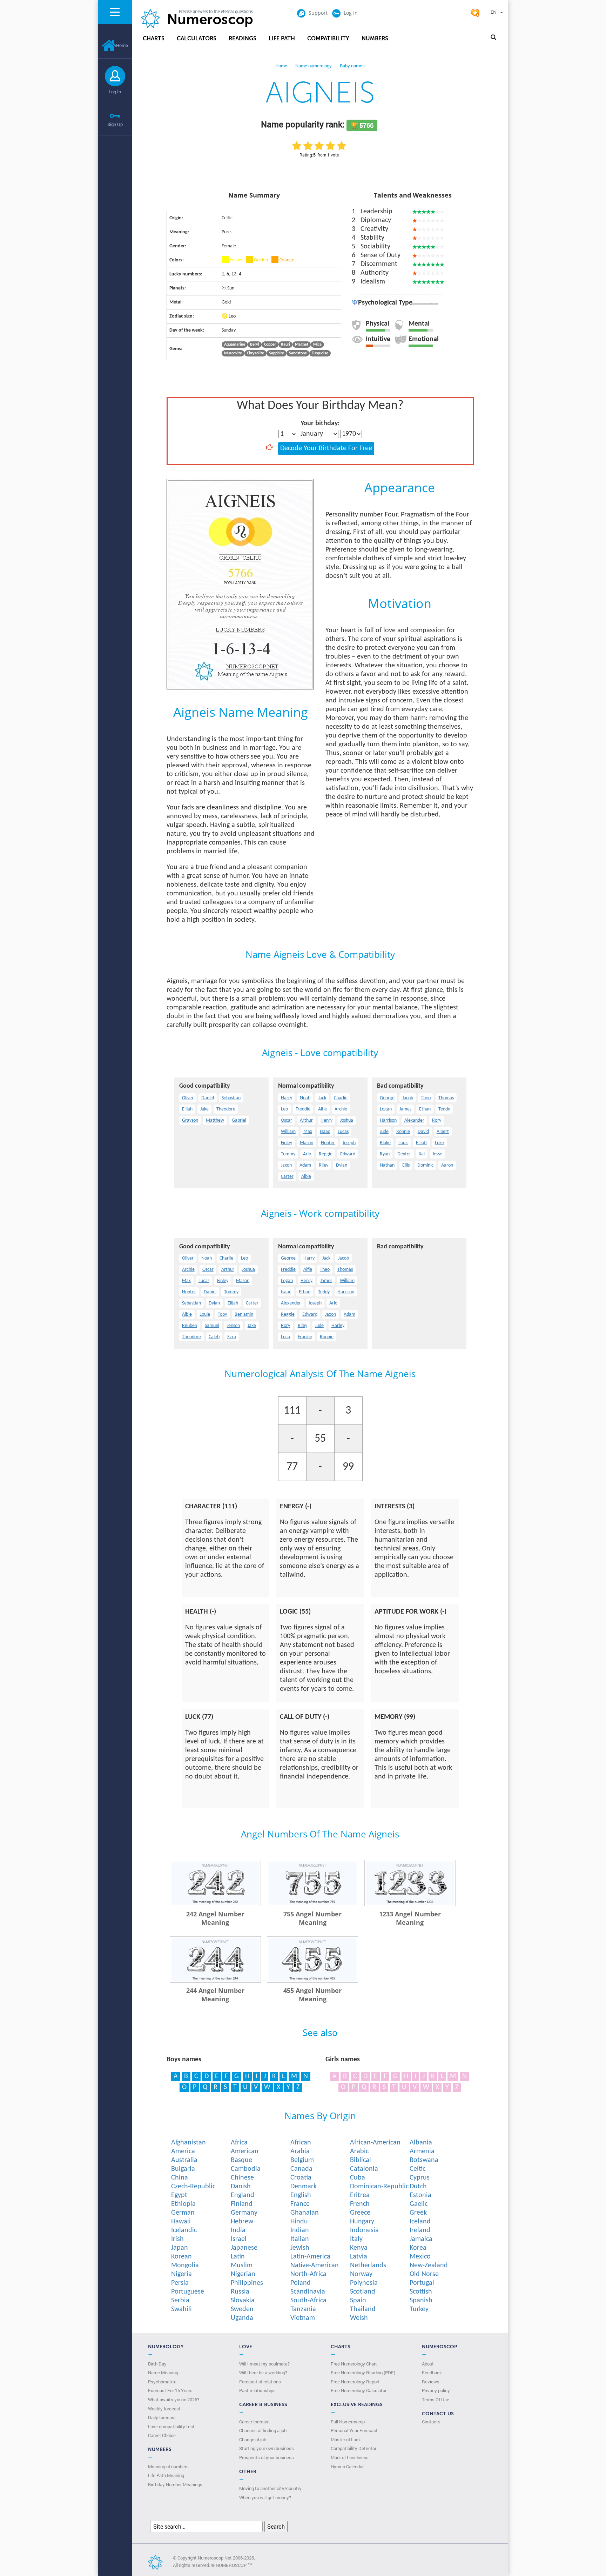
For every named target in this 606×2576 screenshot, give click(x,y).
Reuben (190, 1326)
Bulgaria (183, 2169)
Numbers (375, 38)
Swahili (181, 2309)
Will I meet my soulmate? (264, 2364)
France (300, 2204)
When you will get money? (265, 2497)
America (183, 2151)
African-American (375, 2143)
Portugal (422, 2283)
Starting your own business (267, 2448)
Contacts (431, 2422)
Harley (338, 1326)
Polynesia (364, 2283)
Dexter (404, 1154)
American (245, 2151)
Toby (222, 1314)
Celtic (418, 2169)
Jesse (437, 1154)
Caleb (214, 1337)
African (301, 2143)
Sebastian (231, 1098)
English (301, 2195)
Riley (324, 1165)
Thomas (446, 1098)
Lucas (343, 1132)
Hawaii (181, 2222)
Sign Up (115, 124)
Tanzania (303, 2309)
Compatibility (328, 38)
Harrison (388, 1120)
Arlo (307, 1154)
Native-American (315, 2265)
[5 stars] (342, 146)
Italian (300, 2239)
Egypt (179, 2195)
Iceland (420, 2222)
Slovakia (243, 2301)
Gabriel (239, 1120)
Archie (341, 1109)
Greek (418, 2213)
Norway (361, 2274)
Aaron (447, 1165)
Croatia (301, 2178)
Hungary (362, 2222)
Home (122, 45)
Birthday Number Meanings (175, 2484)
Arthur (306, 1120)
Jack (322, 1098)
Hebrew (242, 2222)
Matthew (215, 1120)
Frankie (305, 1337)
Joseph (349, 1143)
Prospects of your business (267, 2457)
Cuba (358, 2178)
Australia (184, 2160)
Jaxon (286, 1165)
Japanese (244, 2248)
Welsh (359, 2318)
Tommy (288, 1154)
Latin (238, 2257)
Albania (421, 2143)
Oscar (287, 1120)
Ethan (425, 1109)
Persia (180, 2283)
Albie (306, 1177)
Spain (358, 2301)
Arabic (359, 2151)
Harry (287, 1098)
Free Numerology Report (355, 2382)
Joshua (347, 1120)
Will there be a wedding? (263, 2373)
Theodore (226, 1109)
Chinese (242, 2178)
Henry (326, 1120)
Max (308, 1132)
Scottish (421, 2292)
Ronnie (403, 1132)
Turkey (419, 2309)
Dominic (425, 1165)
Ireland (420, 2230)
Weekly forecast (164, 2409)
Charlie (341, 1098)
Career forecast (255, 2422)
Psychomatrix (162, 2382)
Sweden (242, 2309)
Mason (307, 1143)
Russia (240, 2292)
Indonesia (364, 2230)
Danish (241, 2187)
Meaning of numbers (168, 2467)
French (360, 2204)
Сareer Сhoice (162, 2435)
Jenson (233, 1326)
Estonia (420, 2195)
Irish (177, 2239)
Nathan (387, 1165)
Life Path (282, 38)
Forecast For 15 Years (170, 2390)
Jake (204, 1109)
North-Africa (308, 2274)
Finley (287, 1143)
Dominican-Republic (379, 2187)
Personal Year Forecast (354, 2430)
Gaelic (419, 2204)
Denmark (304, 2187)
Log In (115, 92)
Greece (360, 2213)
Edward (348, 1154)
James (405, 1109)
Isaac (325, 1132)
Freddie (303, 1109)
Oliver (188, 1098)
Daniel (208, 1098)
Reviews (431, 2382)
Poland (301, 2283)
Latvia (359, 2257)
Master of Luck (346, 2440)
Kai (422, 1154)
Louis (403, 1143)
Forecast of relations (260, 2382)
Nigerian (243, 2274)
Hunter (328, 1143)
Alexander (414, 1120)
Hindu (299, 2222)
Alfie (322, 1109)
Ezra (232, 1337)
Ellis (406, 1165)
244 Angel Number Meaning (215, 1995)
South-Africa (308, 2301)
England (243, 2195)
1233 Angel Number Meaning (410, 1918)
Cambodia (246, 2169)
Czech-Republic (193, 2187)
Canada (301, 2169)
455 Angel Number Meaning (312, 1995)
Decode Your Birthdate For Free (326, 448)
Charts (154, 38)
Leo (284, 1109)
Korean (181, 2257)
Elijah (187, 1109)
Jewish (300, 2248)
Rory (437, 1120)
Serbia (180, 2301)
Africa (239, 2143)
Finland (242, 2204)
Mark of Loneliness (350, 2457)
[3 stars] (319, 146)
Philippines (247, 2283)
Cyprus (420, 2178)
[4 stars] (330, 146)
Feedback (432, 2373)
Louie (205, 1314)
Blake (385, 1143)
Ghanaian (305, 2213)
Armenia (422, 2151)
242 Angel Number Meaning (215, 1918)
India (238, 2230)
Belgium (302, 2160)
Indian (300, 2230)
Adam (305, 1165)
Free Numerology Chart (354, 2364)
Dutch (418, 2187)
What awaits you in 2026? (174, 2400)
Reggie (326, 1154)
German (183, 2213)
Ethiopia (183, 2204)
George (387, 1098)
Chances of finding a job (263, 2430)
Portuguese (188, 2292)
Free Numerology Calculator (359, 2390)
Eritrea (360, 2195)
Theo (426, 1098)
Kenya (359, 2248)
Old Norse (424, 2274)
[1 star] (297, 146)
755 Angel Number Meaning (312, 1918)
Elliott (422, 1143)
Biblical (361, 2160)
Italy (356, 2239)
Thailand (363, 2309)
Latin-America (310, 2257)
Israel (239, 2239)
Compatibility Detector (353, 2448)
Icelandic (184, 2230)
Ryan (385, 1154)
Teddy (444, 1109)
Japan (180, 2248)
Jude (384, 1132)
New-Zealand (429, 2265)
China (180, 2178)
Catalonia (364, 2169)
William (288, 1132)
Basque (241, 2160)
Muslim (242, 2265)
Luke (439, 1143)
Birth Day (157, 2364)
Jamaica (421, 2239)
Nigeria (181, 2274)
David (423, 1132)
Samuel (212, 1326)
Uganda (242, 2318)
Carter (287, 1177)
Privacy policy (436, 2390)
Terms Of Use (436, 2400)
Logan (386, 1109)
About (428, 2364)
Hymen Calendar (347, 2467)
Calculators (197, 38)
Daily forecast (162, 2417)
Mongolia (185, 2265)
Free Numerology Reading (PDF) (363, 2373)
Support (318, 13)
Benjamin (244, 1314)
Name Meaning (163, 2373)
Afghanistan (188, 2143)
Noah (305, 1098)
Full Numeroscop (348, 2422)
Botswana (424, 2160)
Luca (285, 1337)
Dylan (342, 1165)
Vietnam (303, 2318)
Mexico (420, 2257)
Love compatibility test (171, 2427)
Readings (243, 38)
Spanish (421, 2301)
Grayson (190, 1120)
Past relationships (257, 2390)
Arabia (300, 2151)
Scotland (363, 2292)
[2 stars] (308, 146)
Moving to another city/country (270, 2488)
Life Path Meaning (166, 2475)
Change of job (253, 2440)
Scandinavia (308, 2292)
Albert (443, 1132)
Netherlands (368, 2265)
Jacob (408, 1098)
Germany (244, 2213)
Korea (418, 2248)
